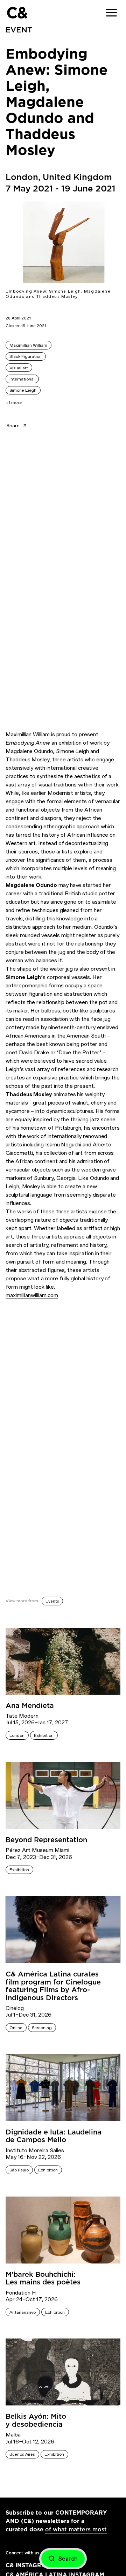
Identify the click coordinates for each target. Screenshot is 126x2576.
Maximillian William (28, 345)
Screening (42, 2028)
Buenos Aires (22, 2454)
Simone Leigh (23, 390)
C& (17, 13)
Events (52, 1601)
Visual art (19, 368)
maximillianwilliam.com (32, 1295)
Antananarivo (23, 2312)
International (22, 379)
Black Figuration (26, 356)
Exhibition (44, 1735)
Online (16, 2028)
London (17, 1735)
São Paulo (19, 2170)
